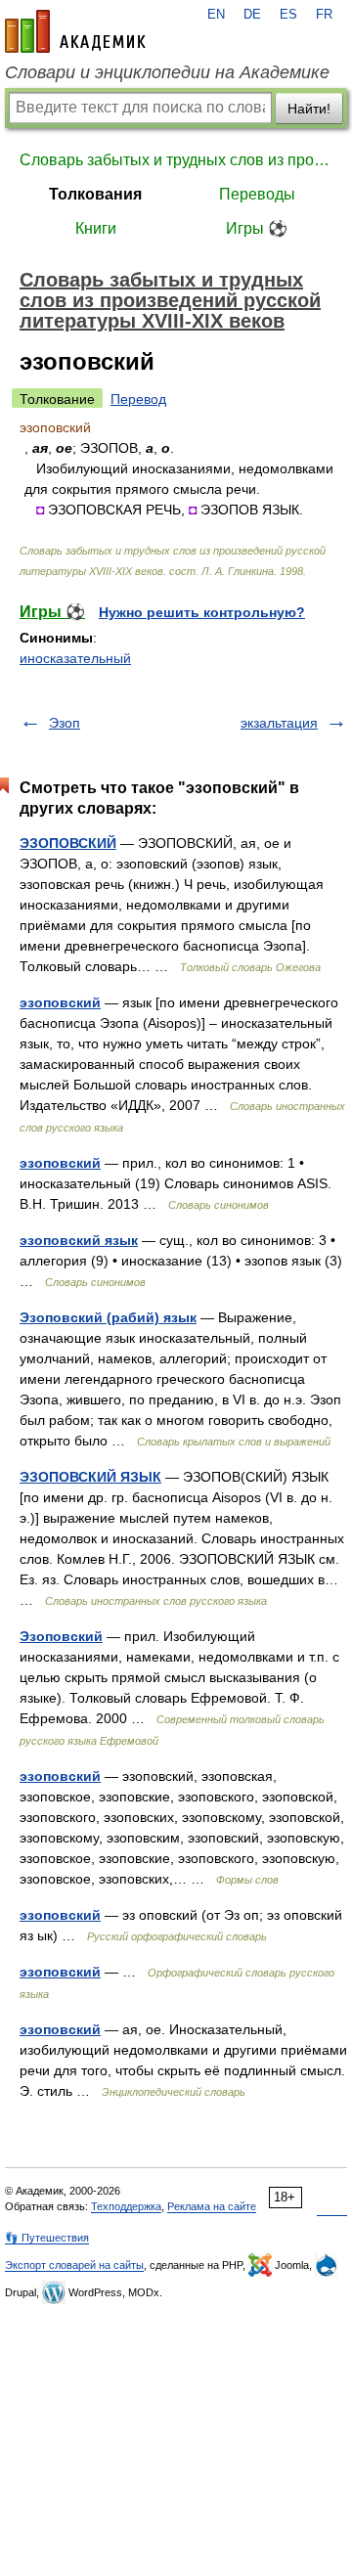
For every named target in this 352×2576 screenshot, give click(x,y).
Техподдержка (126, 2206)
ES (288, 15)
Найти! (309, 109)
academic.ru (75, 31)
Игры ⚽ (257, 228)
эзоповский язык (79, 1240)
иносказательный (75, 658)
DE (252, 15)
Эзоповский (61, 1636)
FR (324, 15)
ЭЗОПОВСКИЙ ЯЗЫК (90, 1477)
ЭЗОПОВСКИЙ (68, 843)
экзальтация (279, 723)
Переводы (257, 194)
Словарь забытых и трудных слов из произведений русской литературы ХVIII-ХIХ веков (176, 160)
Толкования (95, 194)
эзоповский (60, 1002)
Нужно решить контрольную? (202, 612)
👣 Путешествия (47, 2238)
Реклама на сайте (212, 2206)
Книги (96, 228)
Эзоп (65, 723)
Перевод (138, 399)
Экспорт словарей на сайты (74, 2265)
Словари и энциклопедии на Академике (167, 72)
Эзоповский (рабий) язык (108, 1317)
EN (216, 15)
